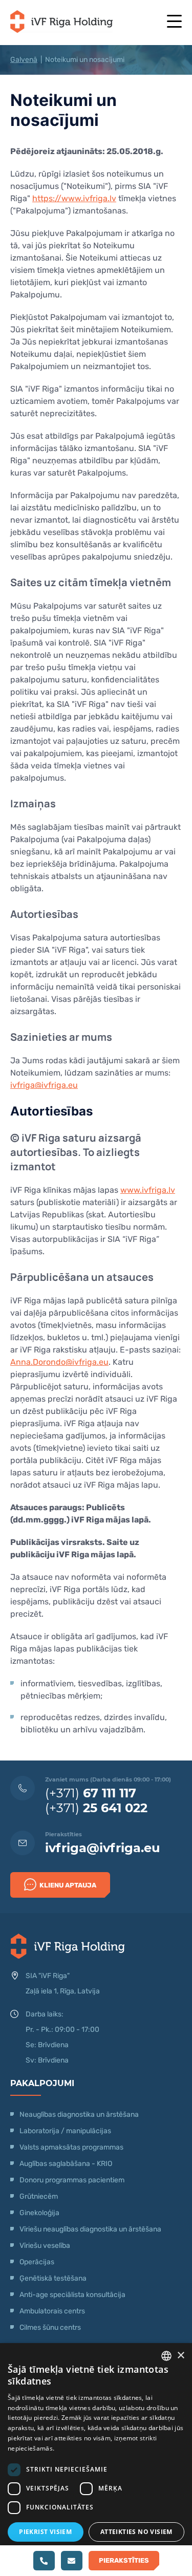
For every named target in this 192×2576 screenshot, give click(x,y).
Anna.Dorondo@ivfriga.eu (59, 1362)
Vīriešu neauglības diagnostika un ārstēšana (90, 2229)
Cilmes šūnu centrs (50, 2327)
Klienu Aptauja (68, 1885)
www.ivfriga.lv (148, 1190)
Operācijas (37, 2262)
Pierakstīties (124, 2560)
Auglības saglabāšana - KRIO (66, 2164)
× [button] (180, 2356)
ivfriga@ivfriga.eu (44, 1085)
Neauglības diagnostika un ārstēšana (79, 2115)
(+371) (91, 1793)
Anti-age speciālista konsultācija (72, 2295)
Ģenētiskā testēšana (53, 2278)
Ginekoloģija (39, 2213)
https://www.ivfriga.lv (74, 198)
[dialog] (96, 2460)
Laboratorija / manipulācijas (65, 2131)
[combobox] (166, 2356)
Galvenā (24, 60)
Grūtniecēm (39, 2196)
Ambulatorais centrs (52, 2311)
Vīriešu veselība (45, 2246)
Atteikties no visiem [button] (136, 2532)
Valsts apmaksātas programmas (71, 2147)
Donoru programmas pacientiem (72, 2180)
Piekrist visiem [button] (45, 2532)
